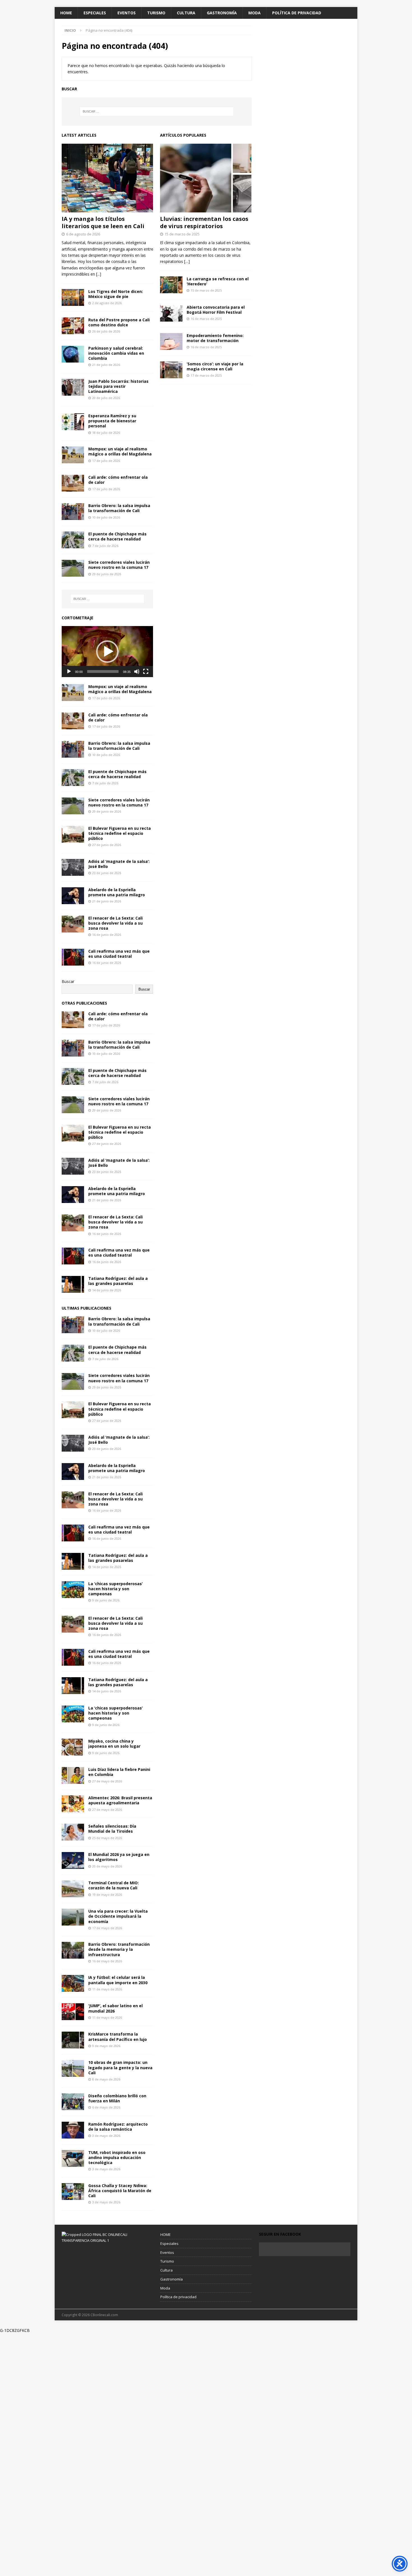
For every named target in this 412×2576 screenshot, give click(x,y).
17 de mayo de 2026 (107, 1928)
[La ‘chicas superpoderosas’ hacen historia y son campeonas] (73, 1590)
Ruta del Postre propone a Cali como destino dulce (119, 322)
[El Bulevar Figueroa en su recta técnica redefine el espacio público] (73, 834)
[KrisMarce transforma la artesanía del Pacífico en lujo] (73, 2040)
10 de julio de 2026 (106, 517)
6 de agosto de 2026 (83, 234)
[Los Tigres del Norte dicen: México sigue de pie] (73, 297)
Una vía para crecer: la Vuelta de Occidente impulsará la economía (118, 1916)
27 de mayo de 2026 (107, 1781)
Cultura (186, 13)
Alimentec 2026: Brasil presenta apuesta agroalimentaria (120, 1800)
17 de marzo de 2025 (206, 375)
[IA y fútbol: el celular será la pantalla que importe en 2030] (73, 1983)
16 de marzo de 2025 (206, 319)
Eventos (127, 13)
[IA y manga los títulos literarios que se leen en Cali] (107, 178)
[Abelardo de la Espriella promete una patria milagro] (73, 896)
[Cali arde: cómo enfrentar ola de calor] (73, 483)
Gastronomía (222, 13)
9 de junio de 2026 (106, 1600)
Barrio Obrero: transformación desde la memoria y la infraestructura (119, 1949)
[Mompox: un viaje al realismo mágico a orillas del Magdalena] (73, 455)
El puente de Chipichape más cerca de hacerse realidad (117, 536)
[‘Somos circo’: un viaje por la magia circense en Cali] (171, 370)
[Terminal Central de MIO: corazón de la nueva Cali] (73, 1889)
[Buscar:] (157, 111)
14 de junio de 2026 (107, 1290)
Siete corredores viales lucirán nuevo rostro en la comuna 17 (119, 565)
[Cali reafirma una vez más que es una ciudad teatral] (73, 957)
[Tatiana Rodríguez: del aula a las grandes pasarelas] (73, 1284)
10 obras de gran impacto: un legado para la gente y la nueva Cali (120, 2067)
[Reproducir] (69, 671)
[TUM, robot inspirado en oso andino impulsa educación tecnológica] (73, 2158)
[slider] (103, 671)
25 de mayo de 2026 (107, 1838)
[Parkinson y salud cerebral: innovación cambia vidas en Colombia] (73, 354)
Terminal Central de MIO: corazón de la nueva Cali (114, 1885)
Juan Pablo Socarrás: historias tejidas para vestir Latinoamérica (118, 386)
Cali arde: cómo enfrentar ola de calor (118, 480)
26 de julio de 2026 (106, 331)
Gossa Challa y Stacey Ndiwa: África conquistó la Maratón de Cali (120, 2191)
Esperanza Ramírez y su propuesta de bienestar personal (112, 421)
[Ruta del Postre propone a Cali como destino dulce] (73, 326)
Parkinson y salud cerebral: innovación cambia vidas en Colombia (116, 353)
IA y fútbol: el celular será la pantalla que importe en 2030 (118, 1980)
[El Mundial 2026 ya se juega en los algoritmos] (73, 1860)
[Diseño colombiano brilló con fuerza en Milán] (73, 2102)
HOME (66, 13)
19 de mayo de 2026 (107, 1895)
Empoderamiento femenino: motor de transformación (215, 338)
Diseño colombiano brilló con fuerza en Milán (117, 2098)
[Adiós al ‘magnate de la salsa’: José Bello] (73, 867)
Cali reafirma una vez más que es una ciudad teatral (119, 954)
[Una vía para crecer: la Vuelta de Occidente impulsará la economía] (73, 1917)
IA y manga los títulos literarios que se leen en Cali (103, 222)
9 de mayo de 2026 (106, 2046)
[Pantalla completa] (146, 671)
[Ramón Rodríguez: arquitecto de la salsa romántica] (73, 2130)
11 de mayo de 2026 (107, 1989)
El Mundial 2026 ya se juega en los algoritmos (119, 1857)
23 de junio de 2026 (107, 873)
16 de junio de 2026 (107, 935)
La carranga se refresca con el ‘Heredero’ (218, 281)
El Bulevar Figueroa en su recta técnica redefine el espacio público (120, 833)
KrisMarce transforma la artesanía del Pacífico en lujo (118, 2037)
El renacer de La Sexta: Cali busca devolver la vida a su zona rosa (115, 923)
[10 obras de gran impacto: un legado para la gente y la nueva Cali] (73, 2068)
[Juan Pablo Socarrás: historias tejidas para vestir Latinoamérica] (73, 387)
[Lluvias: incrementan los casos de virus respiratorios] (206, 178)
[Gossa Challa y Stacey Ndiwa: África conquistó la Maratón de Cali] (73, 2192)
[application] (107, 652)
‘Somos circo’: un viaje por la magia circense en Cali (215, 366)
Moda (254, 13)
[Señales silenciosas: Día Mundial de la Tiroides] (73, 1832)
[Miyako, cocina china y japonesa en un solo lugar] (73, 1747)
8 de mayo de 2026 (106, 2079)
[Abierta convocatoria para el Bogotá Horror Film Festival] (171, 313)
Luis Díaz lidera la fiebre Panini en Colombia (119, 1772)
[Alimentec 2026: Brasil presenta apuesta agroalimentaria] (73, 1804)
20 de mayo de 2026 (107, 1866)
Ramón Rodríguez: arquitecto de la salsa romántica (118, 2127)
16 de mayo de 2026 (107, 1961)
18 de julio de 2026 (106, 433)
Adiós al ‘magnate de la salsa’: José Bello (119, 864)
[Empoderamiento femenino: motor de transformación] (171, 342)
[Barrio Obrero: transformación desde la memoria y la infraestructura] (73, 1950)
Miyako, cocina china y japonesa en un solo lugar (114, 1744)
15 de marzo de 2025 (182, 234)
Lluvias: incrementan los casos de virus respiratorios (204, 222)
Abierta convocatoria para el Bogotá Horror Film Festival (216, 310)
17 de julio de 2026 (106, 461)
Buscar (68, 981)
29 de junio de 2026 (107, 574)
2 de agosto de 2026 (107, 303)
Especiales (95, 13)
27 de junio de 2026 (107, 845)
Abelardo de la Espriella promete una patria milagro (117, 892)
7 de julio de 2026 (105, 546)
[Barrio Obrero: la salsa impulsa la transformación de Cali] (73, 512)
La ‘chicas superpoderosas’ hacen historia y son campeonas (115, 1589)
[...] (99, 274)
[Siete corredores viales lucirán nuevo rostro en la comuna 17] (73, 568)
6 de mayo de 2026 (106, 2107)
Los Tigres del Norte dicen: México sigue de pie (116, 294)
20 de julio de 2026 (106, 398)
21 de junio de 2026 (107, 901)
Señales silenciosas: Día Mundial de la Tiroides (112, 1829)
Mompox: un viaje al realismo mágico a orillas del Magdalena (120, 451)
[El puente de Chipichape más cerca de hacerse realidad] (73, 540)
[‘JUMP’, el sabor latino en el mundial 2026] (73, 2012)
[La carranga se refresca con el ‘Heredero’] (171, 285)
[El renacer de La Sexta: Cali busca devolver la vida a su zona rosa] (73, 924)
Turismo (156, 13)
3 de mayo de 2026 (106, 2136)
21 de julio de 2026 (106, 365)
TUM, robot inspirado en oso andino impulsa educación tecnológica (117, 2157)
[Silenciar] (137, 671)
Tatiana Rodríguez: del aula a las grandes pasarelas (118, 1281)
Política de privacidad (297, 13)
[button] (107, 652)
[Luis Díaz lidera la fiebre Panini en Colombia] (73, 1775)
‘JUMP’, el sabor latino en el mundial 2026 (115, 2008)
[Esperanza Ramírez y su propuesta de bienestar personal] (73, 422)
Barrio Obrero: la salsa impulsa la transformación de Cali (119, 508)
